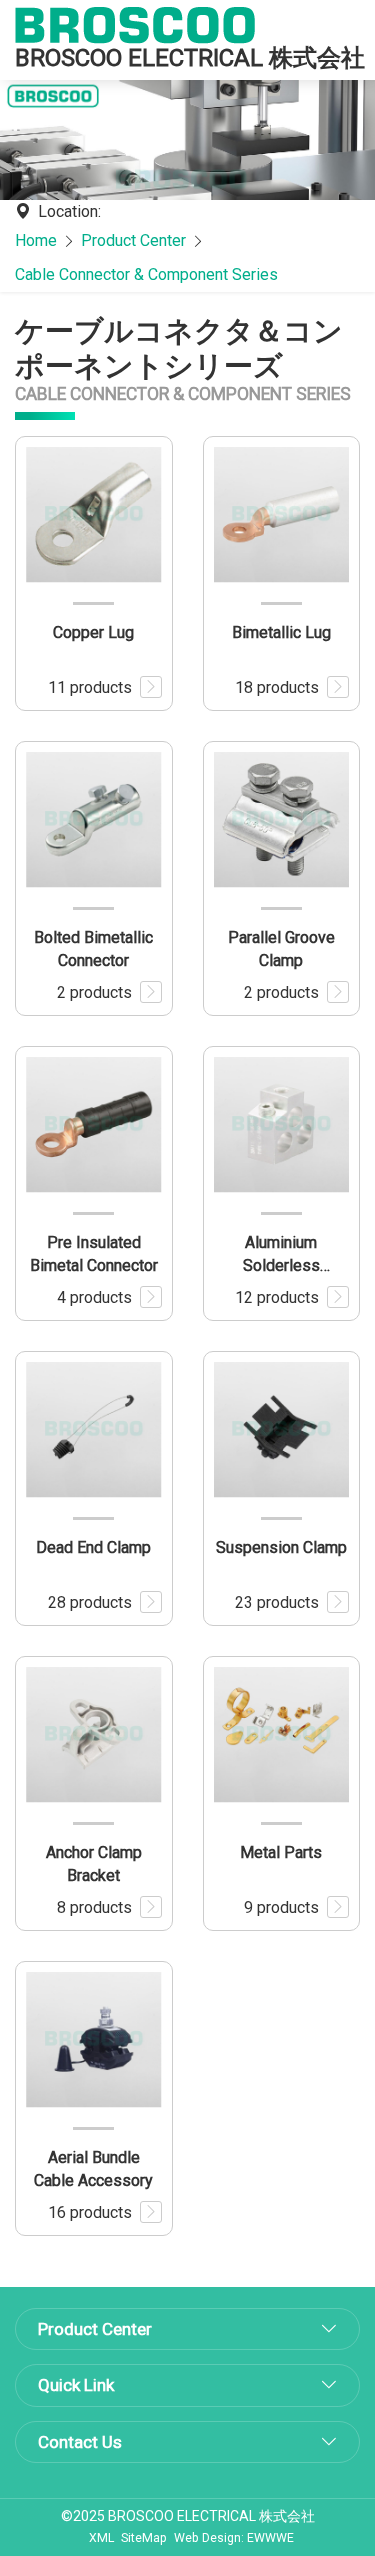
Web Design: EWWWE (234, 2538)
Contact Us (80, 2442)
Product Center (133, 240)
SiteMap (144, 2538)
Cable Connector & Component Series (146, 274)
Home (36, 240)
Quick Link (76, 2385)
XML (101, 2538)
